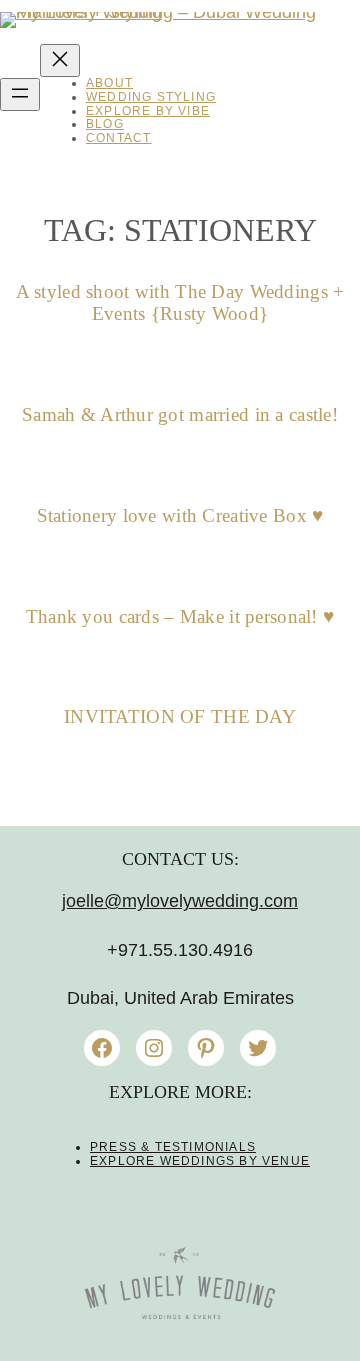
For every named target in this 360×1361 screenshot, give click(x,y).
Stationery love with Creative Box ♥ (180, 515)
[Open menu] (20, 94)
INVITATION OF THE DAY (180, 716)
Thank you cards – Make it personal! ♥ (180, 616)
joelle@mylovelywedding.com (180, 901)
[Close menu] (60, 60)
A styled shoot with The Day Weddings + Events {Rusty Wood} (180, 302)
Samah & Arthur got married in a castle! (180, 414)
